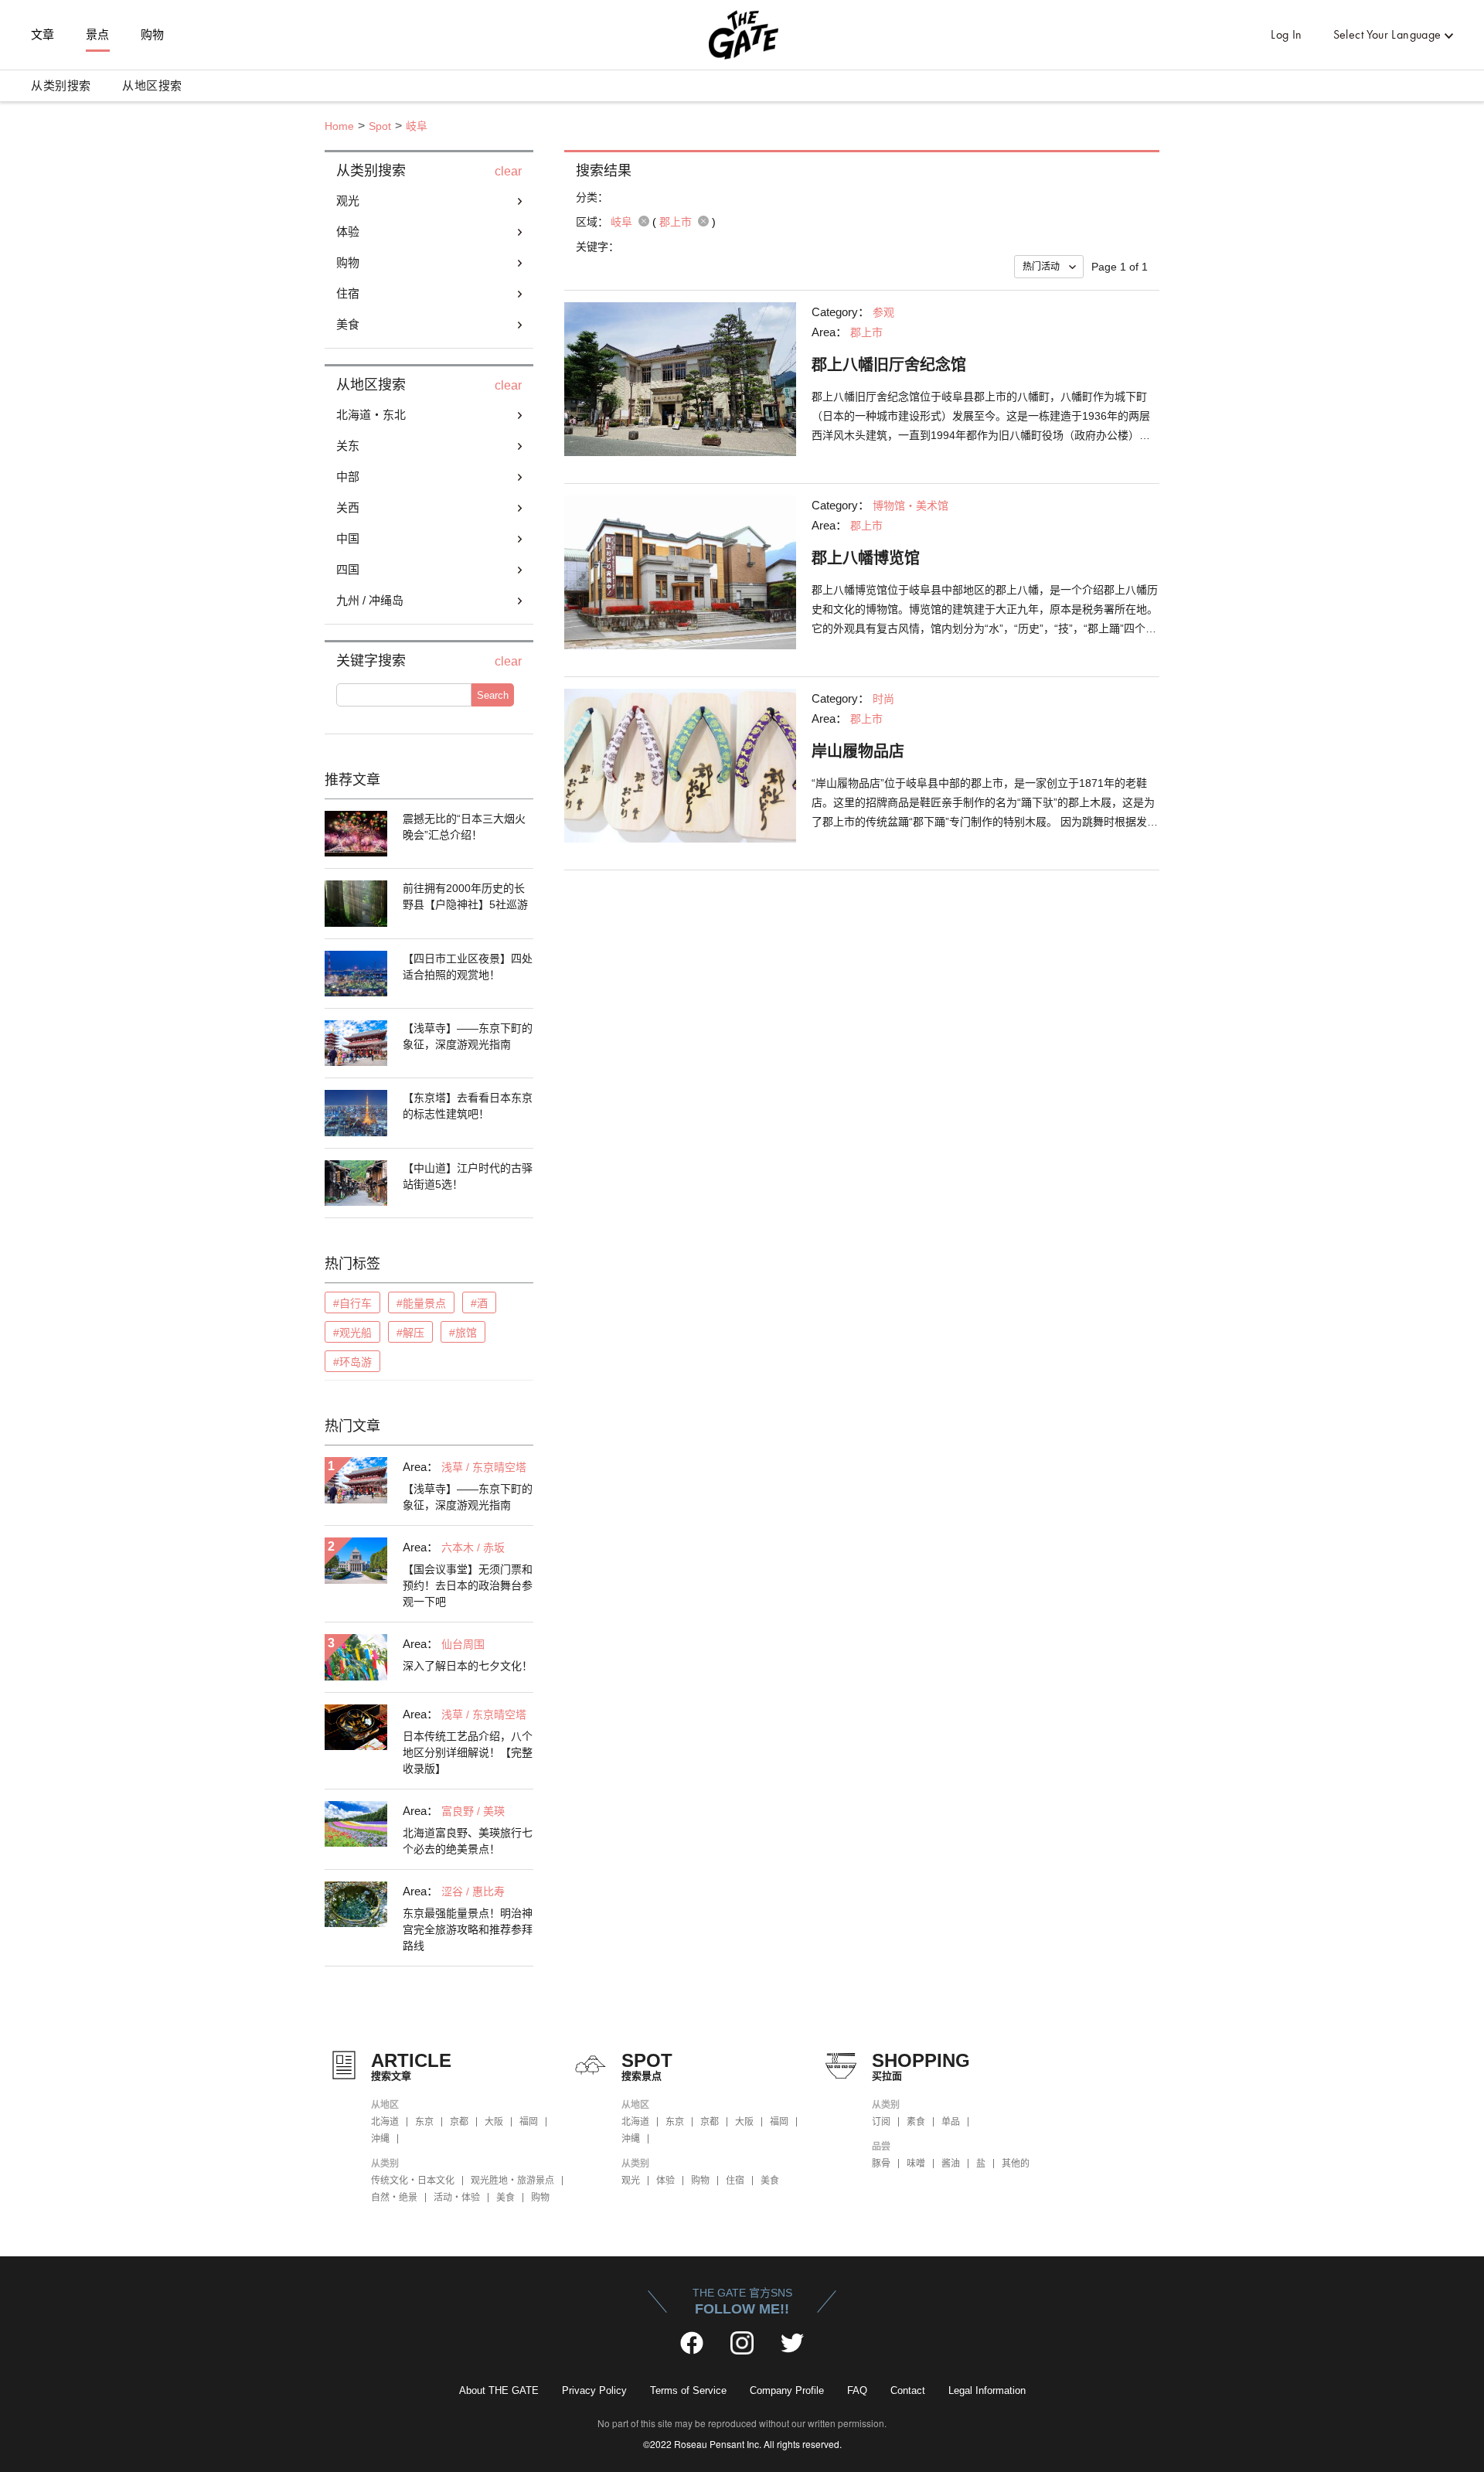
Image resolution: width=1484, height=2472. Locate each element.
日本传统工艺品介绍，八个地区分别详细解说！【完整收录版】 (468, 1752)
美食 (505, 2198)
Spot (380, 126)
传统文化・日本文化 (413, 2181)
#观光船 (352, 1333)
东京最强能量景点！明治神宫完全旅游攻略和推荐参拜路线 (468, 1929)
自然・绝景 (394, 2198)
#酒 (479, 1303)
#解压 (410, 1333)
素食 (916, 2122)
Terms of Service (688, 2390)
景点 (98, 35)
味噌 (916, 2164)
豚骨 (881, 2164)
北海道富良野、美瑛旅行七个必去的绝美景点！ (468, 1841)
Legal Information (987, 2390)
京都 (459, 2122)
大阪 (494, 2122)
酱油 (951, 2164)
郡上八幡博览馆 (866, 558)
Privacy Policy (594, 2390)
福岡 (529, 2122)
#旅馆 (463, 1333)
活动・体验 (457, 2198)
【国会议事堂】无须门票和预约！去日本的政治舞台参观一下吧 (468, 1585)
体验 (665, 2181)
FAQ (857, 2390)
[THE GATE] (742, 35)
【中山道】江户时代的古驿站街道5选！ (468, 1176)
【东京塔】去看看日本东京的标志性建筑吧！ (468, 1106)
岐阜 (417, 126)
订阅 (881, 2122)
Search (493, 695)
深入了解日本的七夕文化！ (468, 1666)
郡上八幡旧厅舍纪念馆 (889, 365)
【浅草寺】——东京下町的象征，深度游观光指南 (468, 1036)
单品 (951, 2122)
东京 (424, 2122)
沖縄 (380, 2139)
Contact (908, 2390)
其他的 (1016, 2164)
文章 (43, 35)
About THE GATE (499, 2390)
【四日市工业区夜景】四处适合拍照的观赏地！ (468, 967)
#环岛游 (352, 1362)
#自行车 (352, 1303)
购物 (153, 35)
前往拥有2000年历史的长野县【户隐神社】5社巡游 (465, 896)
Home (339, 126)
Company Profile (787, 2390)
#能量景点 (421, 1303)
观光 (631, 2181)
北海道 (385, 2122)
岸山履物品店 (858, 751)
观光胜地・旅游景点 (512, 2181)
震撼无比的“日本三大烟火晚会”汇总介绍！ (464, 827)
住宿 (735, 2181)
